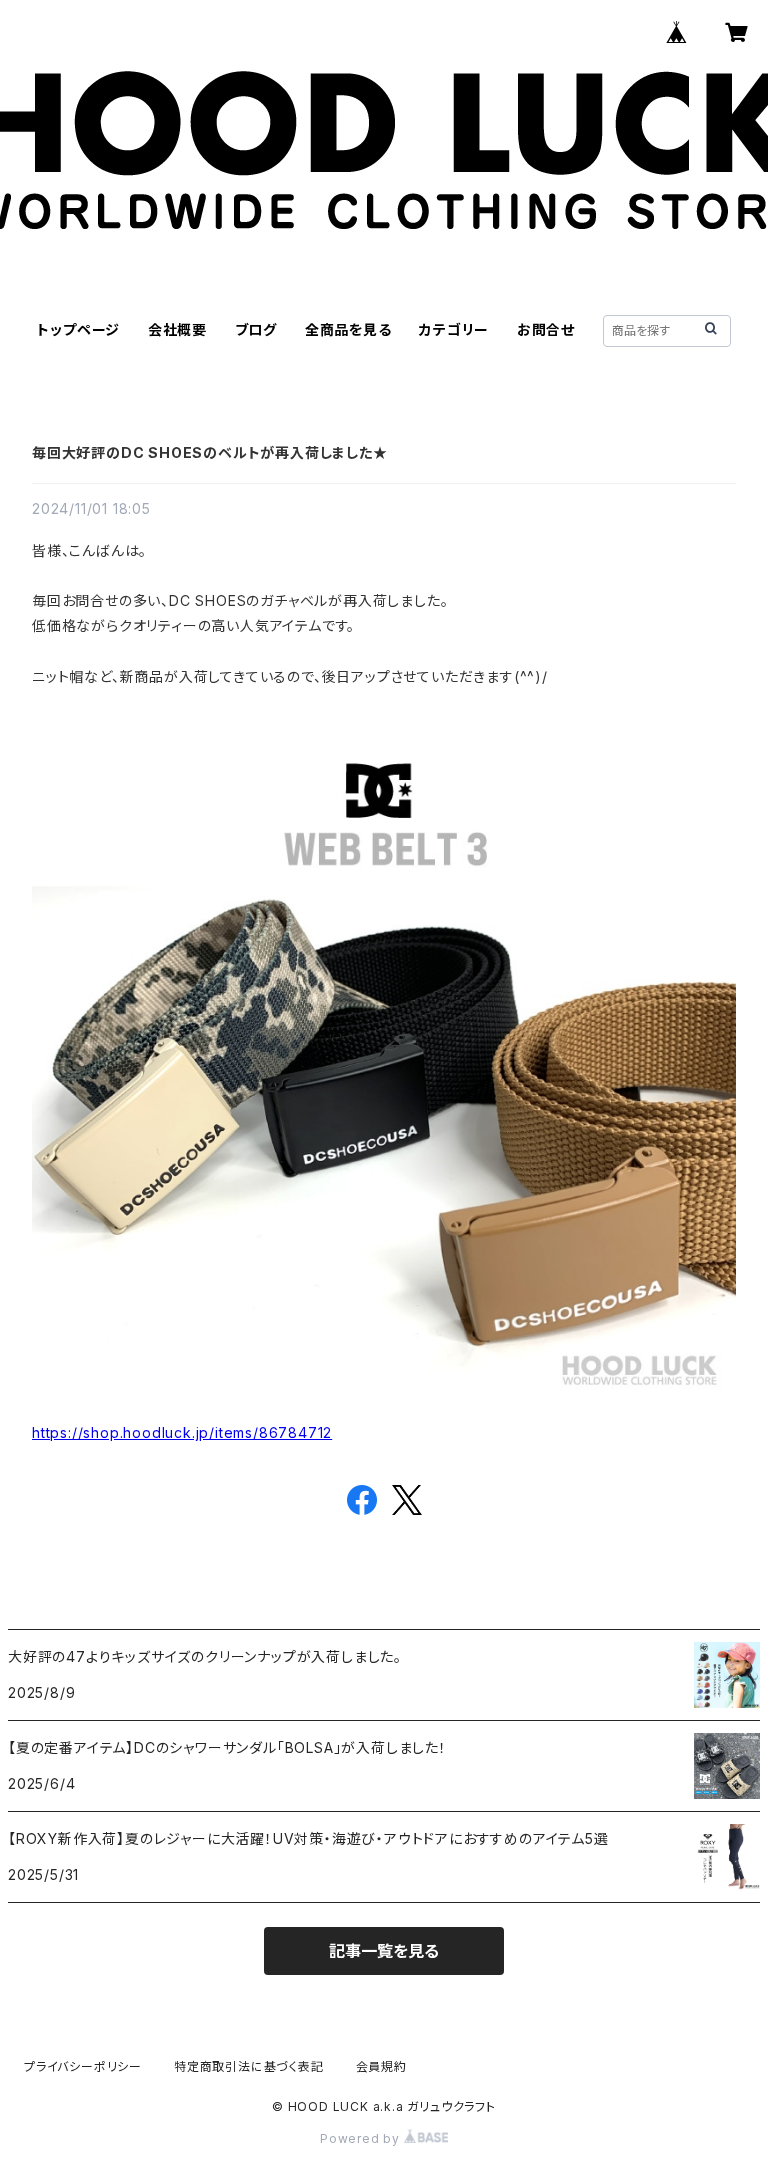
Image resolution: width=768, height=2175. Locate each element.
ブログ (256, 329)
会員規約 (381, 2066)
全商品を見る (348, 329)
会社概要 (177, 329)
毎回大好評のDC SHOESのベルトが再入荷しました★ (210, 452)
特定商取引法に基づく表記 (249, 2066)
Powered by (362, 2138)
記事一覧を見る (384, 1951)
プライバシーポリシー (83, 2066)
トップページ (78, 329)
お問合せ (546, 329)
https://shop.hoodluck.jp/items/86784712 (182, 1432)
